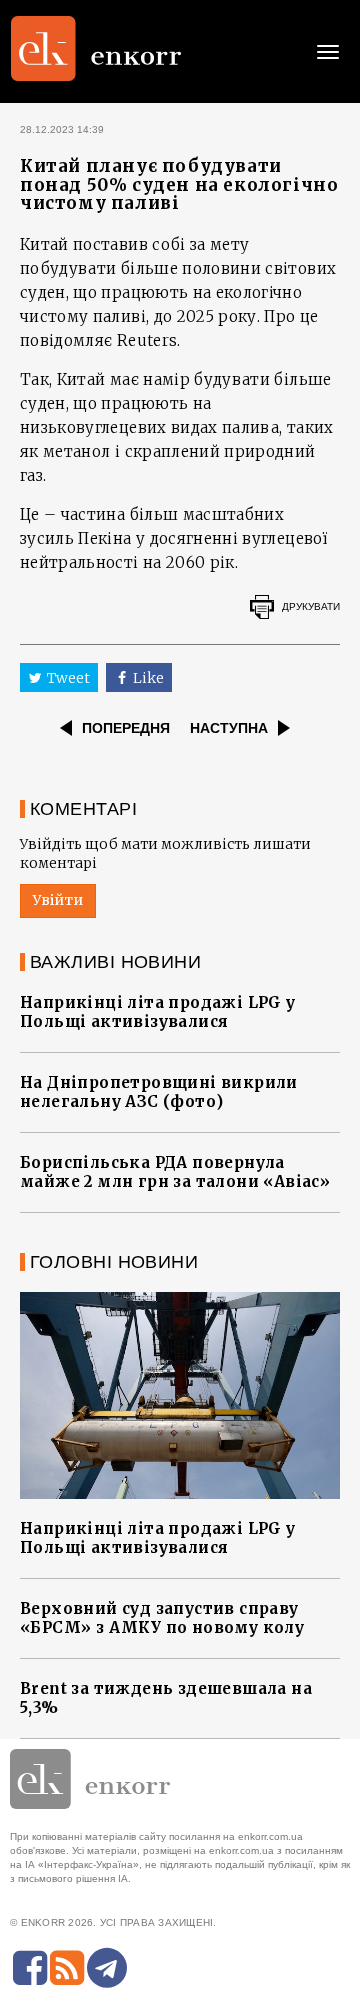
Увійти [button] (58, 900)
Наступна (229, 728)
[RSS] (67, 1968)
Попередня (126, 728)
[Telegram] (107, 1968)
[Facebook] (30, 1968)
